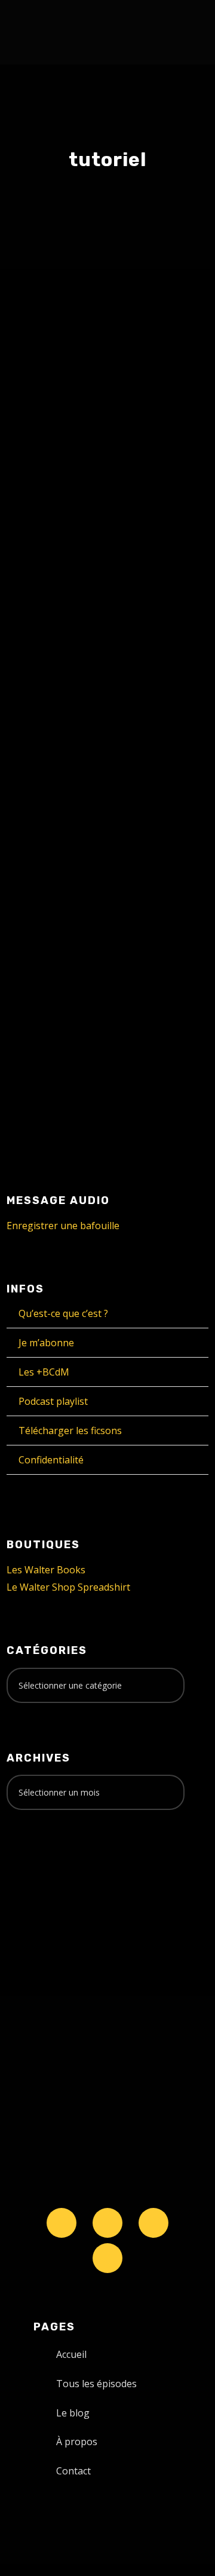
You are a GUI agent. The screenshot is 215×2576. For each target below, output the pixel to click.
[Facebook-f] (107, 2223)
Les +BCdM (44, 1372)
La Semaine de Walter (71, 800)
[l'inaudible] (39, 32)
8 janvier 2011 (56, 787)
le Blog (44, 390)
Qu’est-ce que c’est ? (63, 1313)
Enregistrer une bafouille (63, 1226)
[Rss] (107, 2258)
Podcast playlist (53, 1401)
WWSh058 (63, 763)
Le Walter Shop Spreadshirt (68, 1587)
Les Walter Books (46, 1570)
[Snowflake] (62, 2223)
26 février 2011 (58, 378)
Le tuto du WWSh (88, 353)
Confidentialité (51, 1460)
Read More (51, 624)
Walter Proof (136, 378)
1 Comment (156, 800)
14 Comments (107, 390)
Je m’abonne (46, 1343)
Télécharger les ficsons (70, 1431)
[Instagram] (153, 2223)
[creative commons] (44, 1866)
